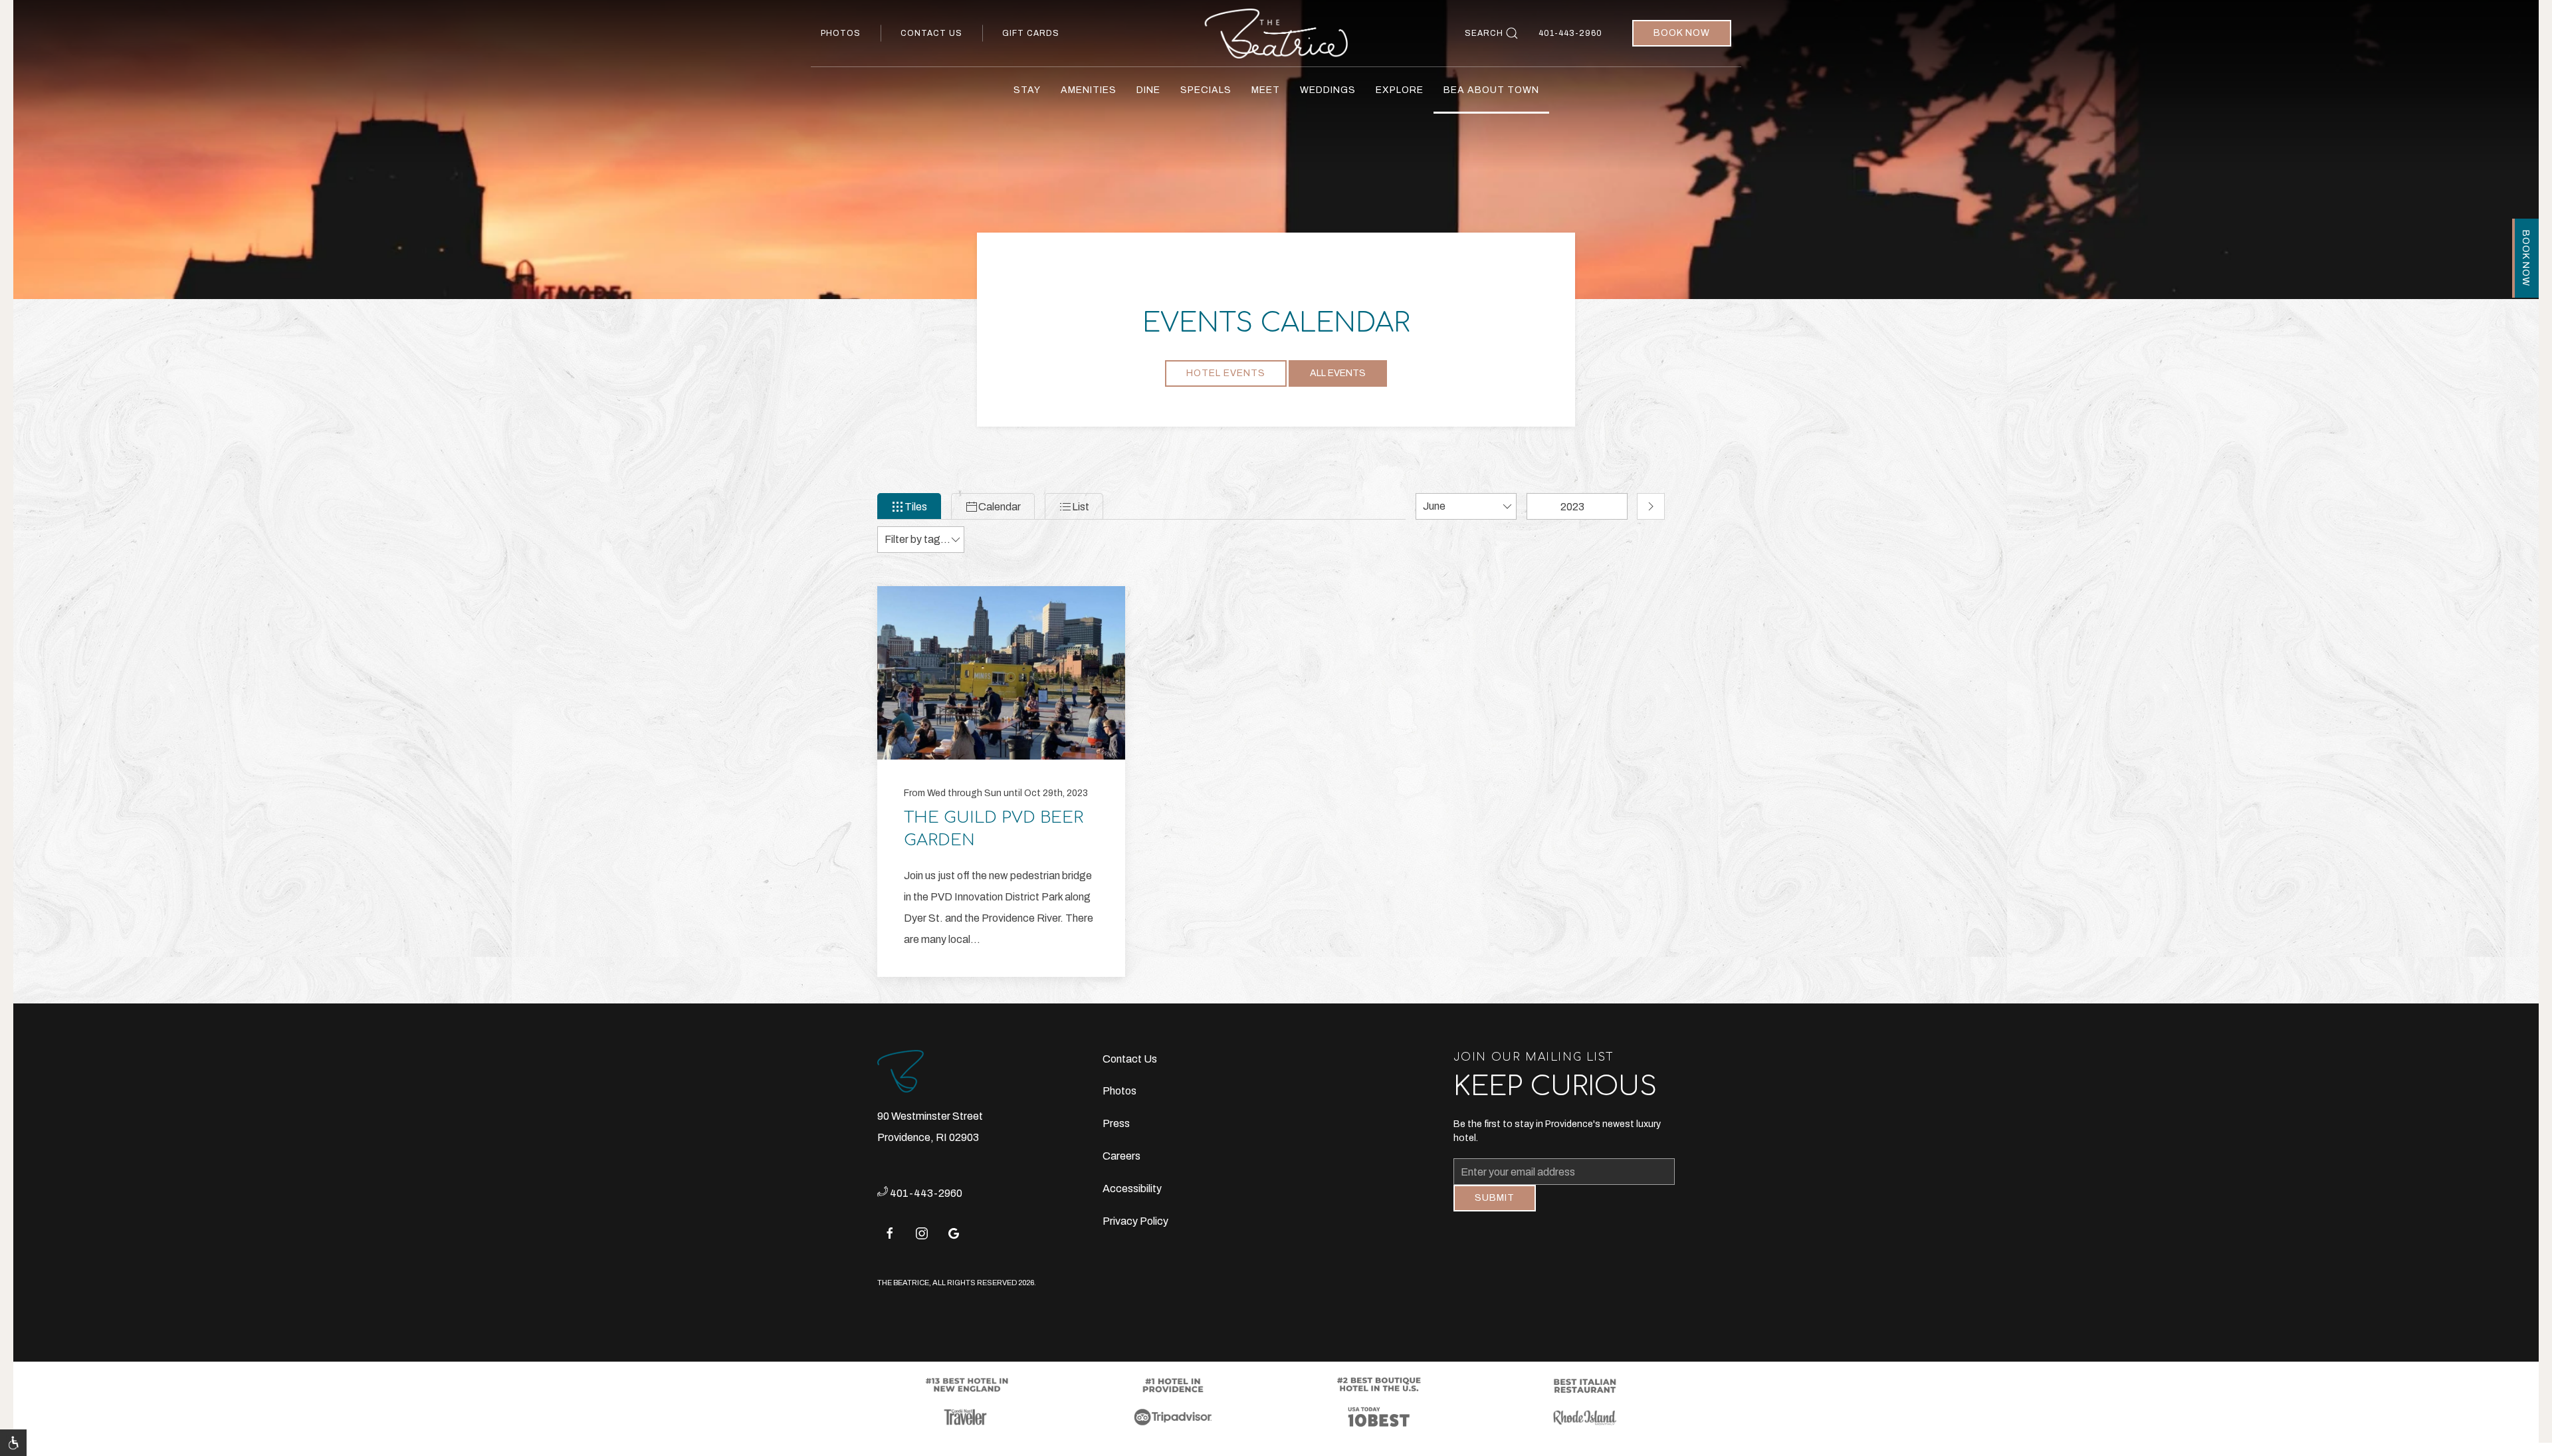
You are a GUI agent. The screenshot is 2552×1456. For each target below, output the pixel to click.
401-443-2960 (1570, 33)
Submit (1495, 1208)
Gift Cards (1031, 33)
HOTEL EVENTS (1226, 373)
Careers (1121, 1156)
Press (1116, 1123)
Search (1484, 33)
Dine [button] (1148, 90)
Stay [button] (1027, 90)
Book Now (1682, 33)
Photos (841, 33)
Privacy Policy (1135, 1221)
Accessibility (1132, 1189)
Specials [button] (1206, 90)
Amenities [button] (1089, 90)
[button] (13, 1443)
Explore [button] (1400, 90)
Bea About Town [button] (1491, 90)
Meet (1266, 90)
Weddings (1328, 90)
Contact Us (931, 33)
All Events (1338, 373)
